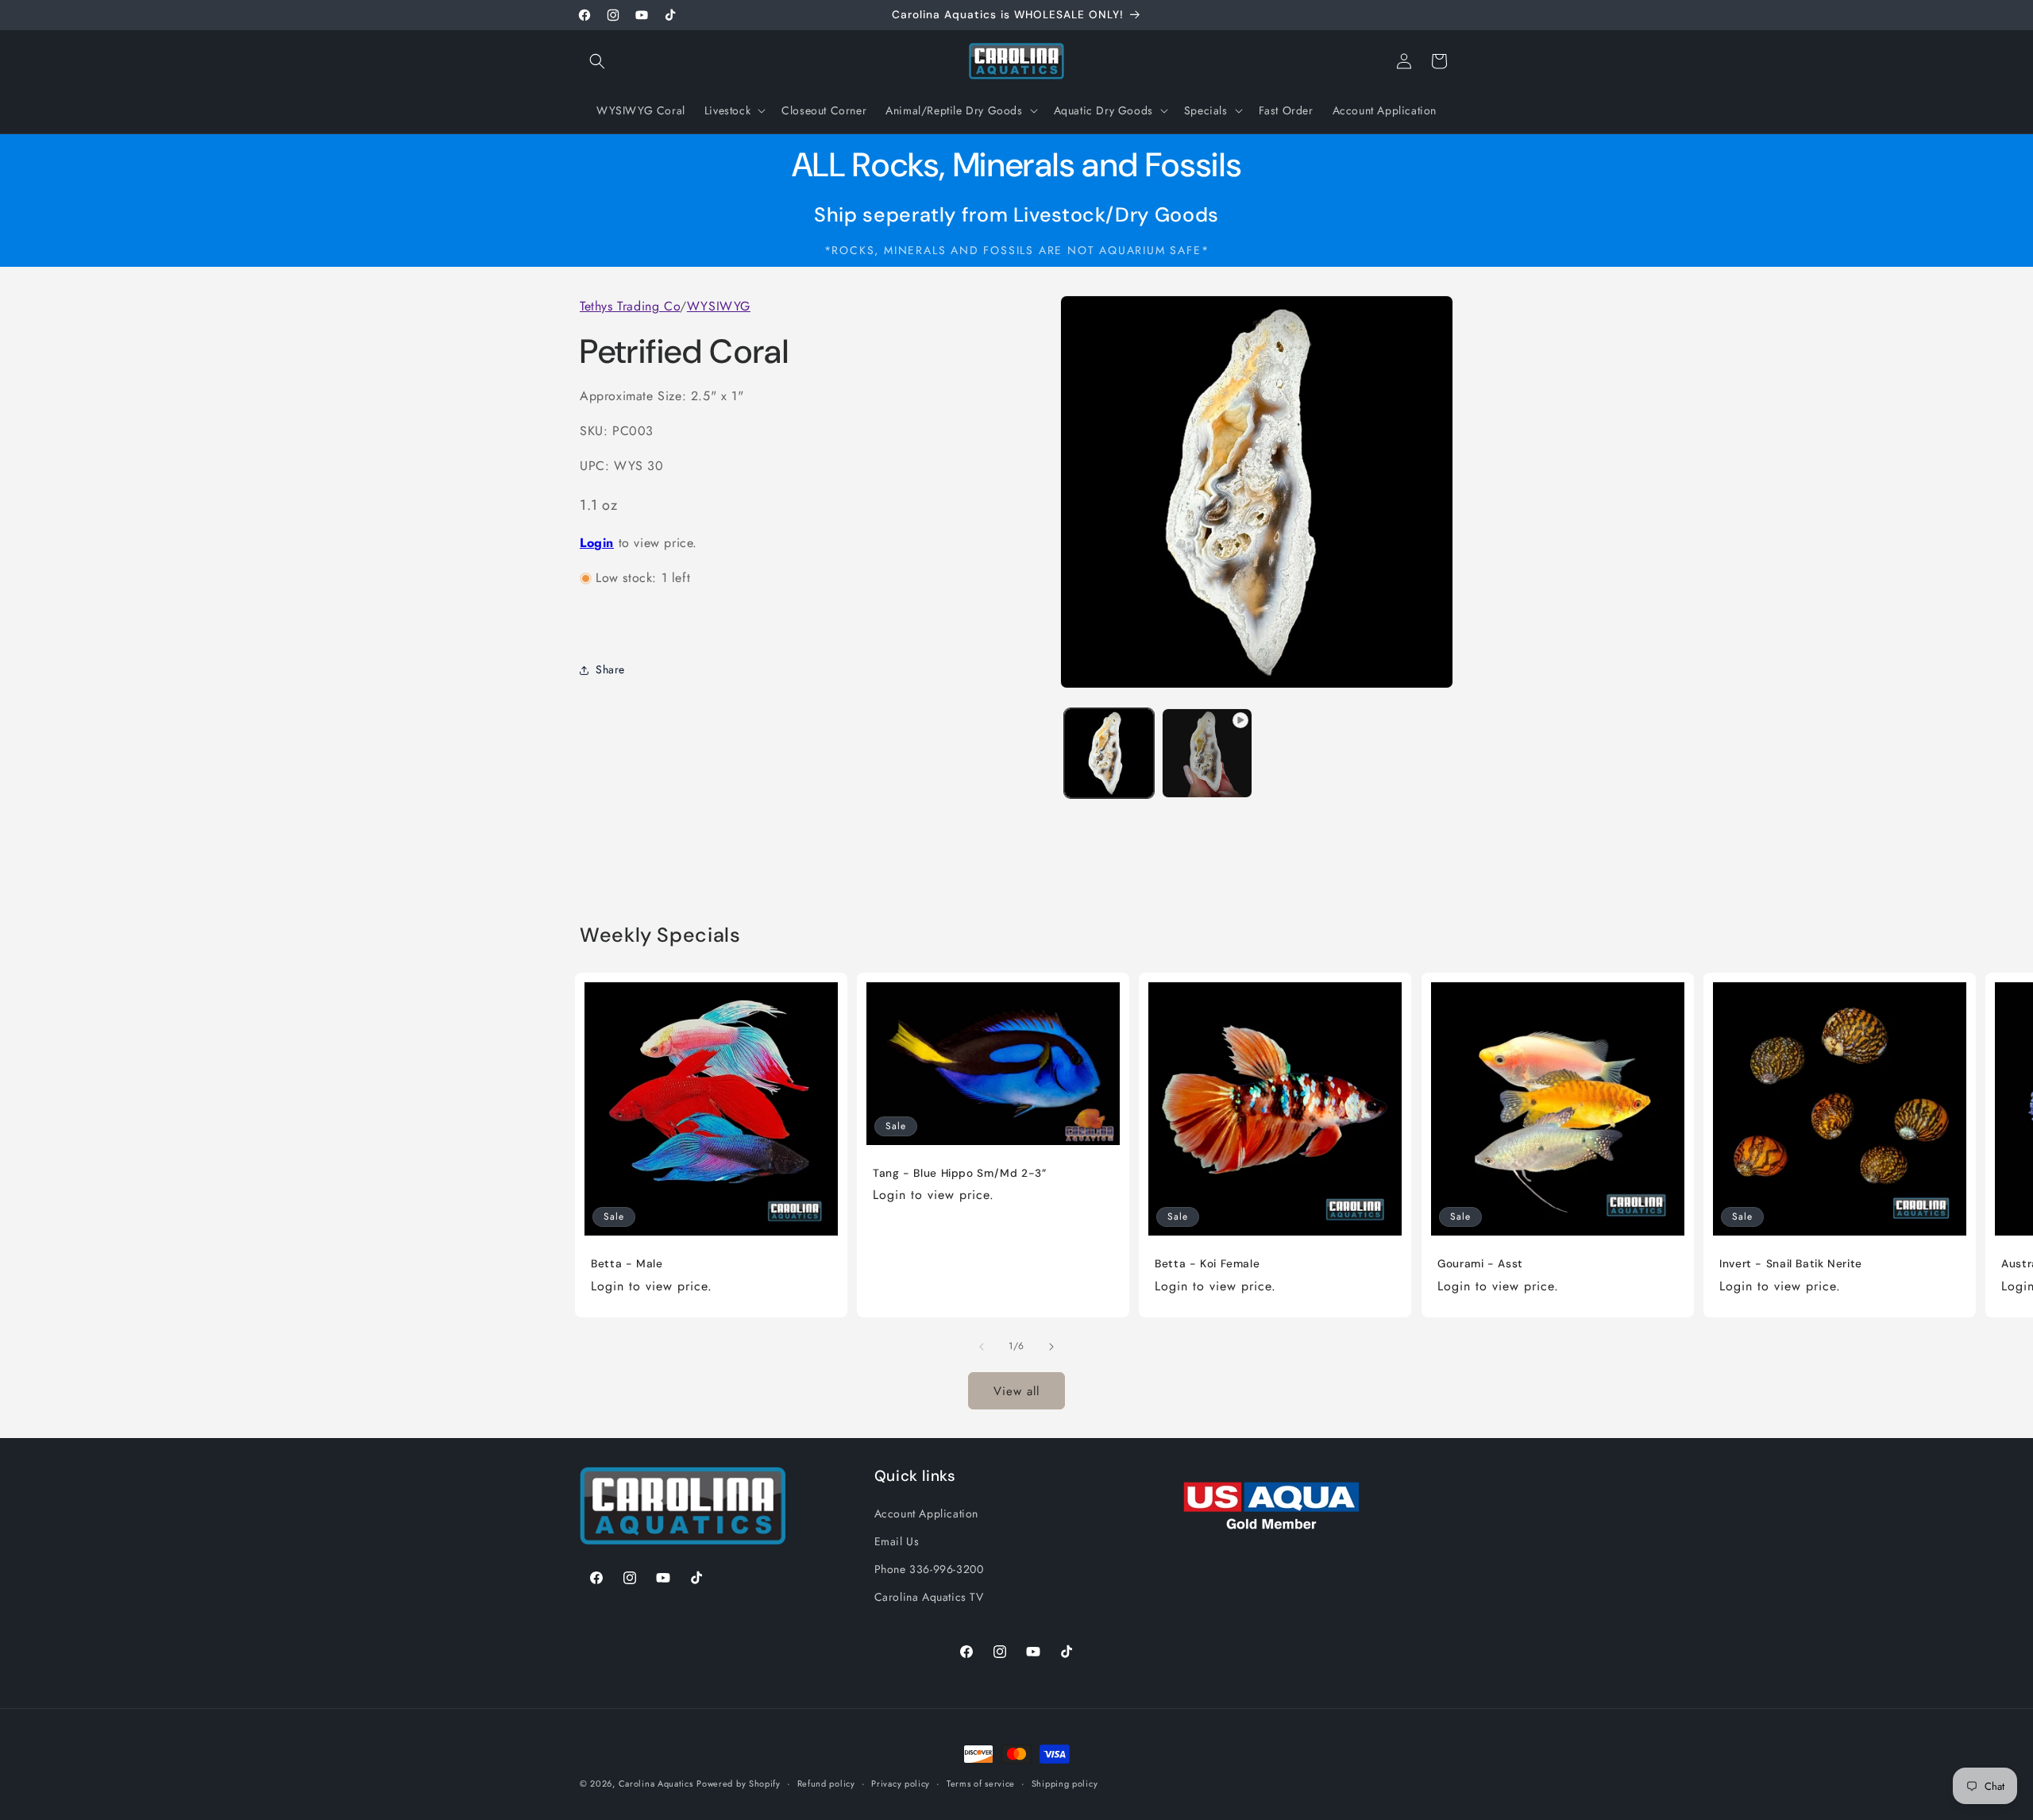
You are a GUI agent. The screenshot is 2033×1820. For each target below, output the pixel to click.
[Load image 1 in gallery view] (1109, 753)
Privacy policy (901, 1783)
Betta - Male (627, 1264)
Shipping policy (1065, 1783)
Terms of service (981, 1783)
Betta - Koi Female (1207, 1264)
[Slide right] (1051, 1347)
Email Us (897, 1540)
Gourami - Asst (1480, 1264)
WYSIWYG (719, 306)
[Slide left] (982, 1347)
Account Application (926, 1513)
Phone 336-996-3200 (929, 1568)
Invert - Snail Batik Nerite (1791, 1264)
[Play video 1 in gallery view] (1207, 753)
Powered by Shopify (739, 1783)
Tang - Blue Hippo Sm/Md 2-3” (960, 1173)
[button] (597, 61)
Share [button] (610, 670)
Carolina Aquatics (656, 1783)
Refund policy (826, 1783)
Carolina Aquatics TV (929, 1596)
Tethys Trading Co (630, 306)
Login (597, 544)
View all (1016, 1390)
